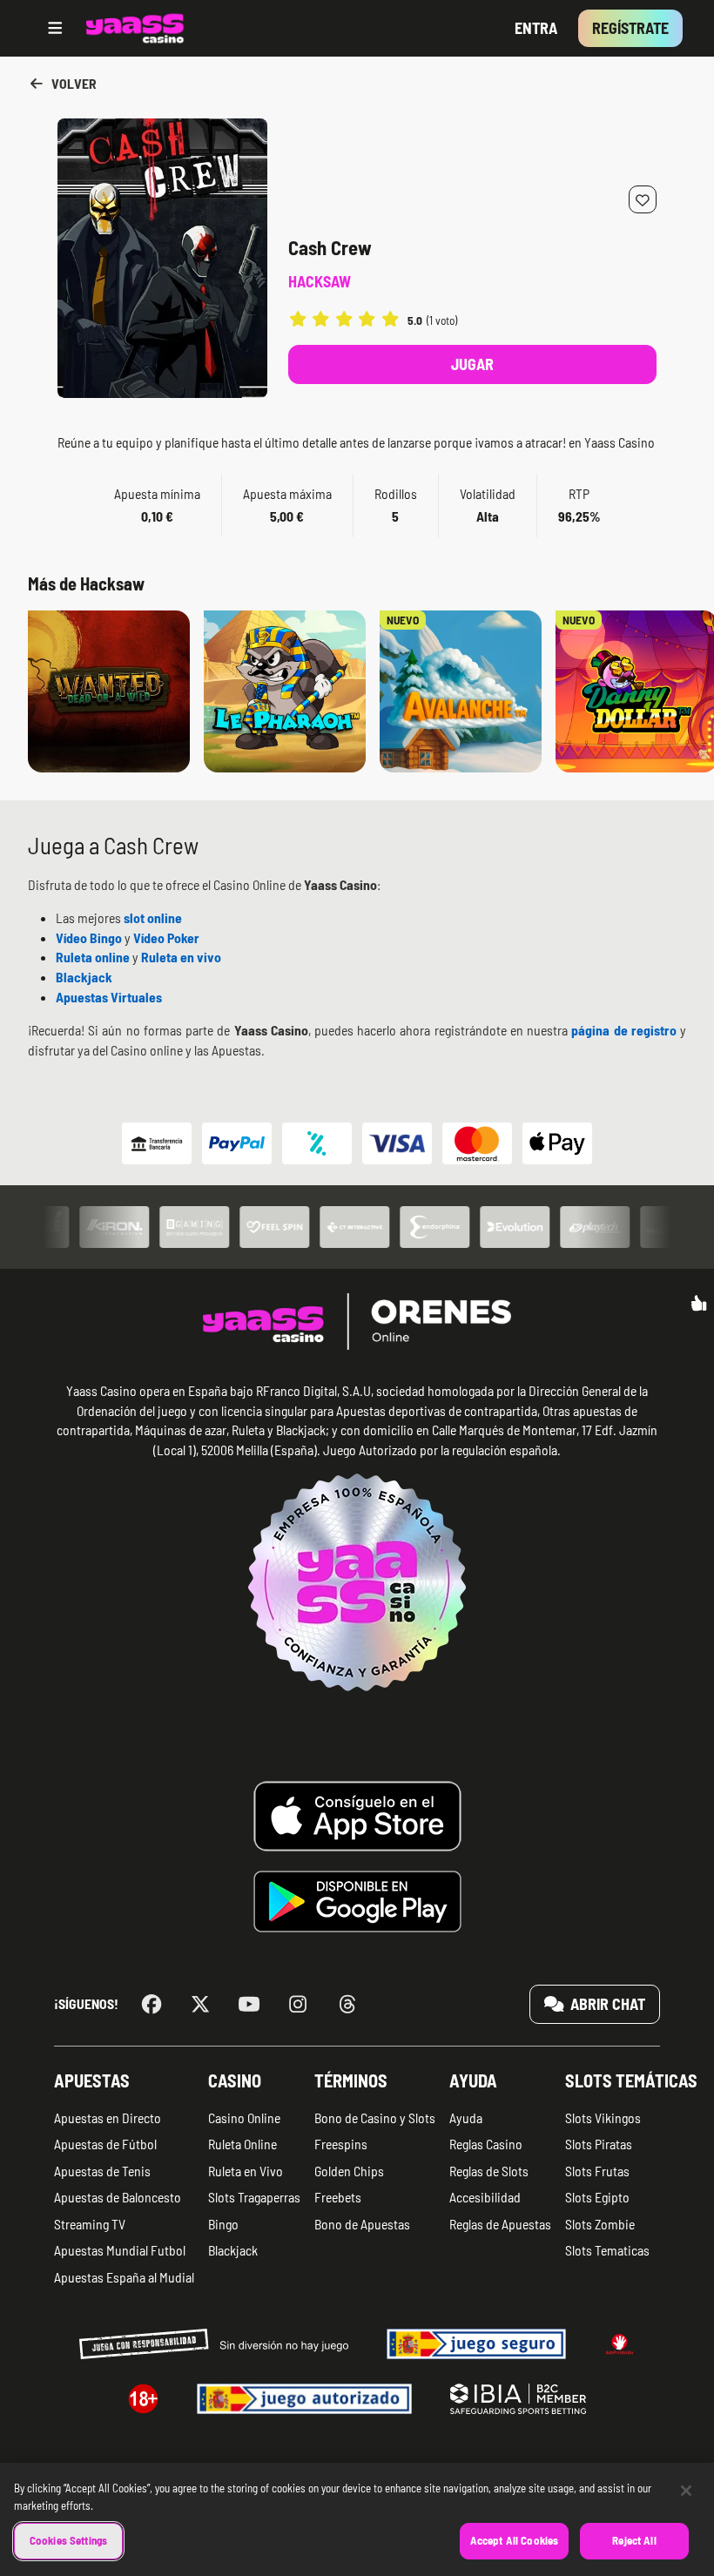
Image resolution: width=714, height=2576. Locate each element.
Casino (235, 2080)
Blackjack (233, 2250)
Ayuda (473, 2080)
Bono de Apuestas (362, 2224)
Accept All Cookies (514, 2540)
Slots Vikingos (603, 2117)
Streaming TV (90, 2224)
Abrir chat (606, 2004)
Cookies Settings (68, 2540)
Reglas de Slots (489, 2171)
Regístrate (630, 28)
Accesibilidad (485, 2197)
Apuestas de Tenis (102, 2171)
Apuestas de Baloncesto (118, 2197)
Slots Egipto (597, 2197)
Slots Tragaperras (254, 2197)
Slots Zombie (600, 2224)
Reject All (634, 2540)
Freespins (341, 2144)
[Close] (686, 2491)
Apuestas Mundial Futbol (120, 2250)
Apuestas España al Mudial (124, 2277)
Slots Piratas (599, 2144)
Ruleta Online (242, 2144)
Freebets (338, 2197)
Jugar (472, 364)
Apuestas (92, 2080)
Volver (73, 83)
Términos (351, 2080)
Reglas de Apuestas (500, 2224)
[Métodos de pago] (357, 1143)
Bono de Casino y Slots (375, 2117)
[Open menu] (55, 28)
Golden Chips (349, 2171)
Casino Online (244, 2117)
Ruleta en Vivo (246, 2171)
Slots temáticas (631, 2080)
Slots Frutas (597, 2171)
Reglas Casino (486, 2144)
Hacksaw (320, 281)
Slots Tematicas (607, 2250)
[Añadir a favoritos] (643, 199)
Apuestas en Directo (108, 2117)
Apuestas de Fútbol (105, 2144)
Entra (536, 28)
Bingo (223, 2224)
